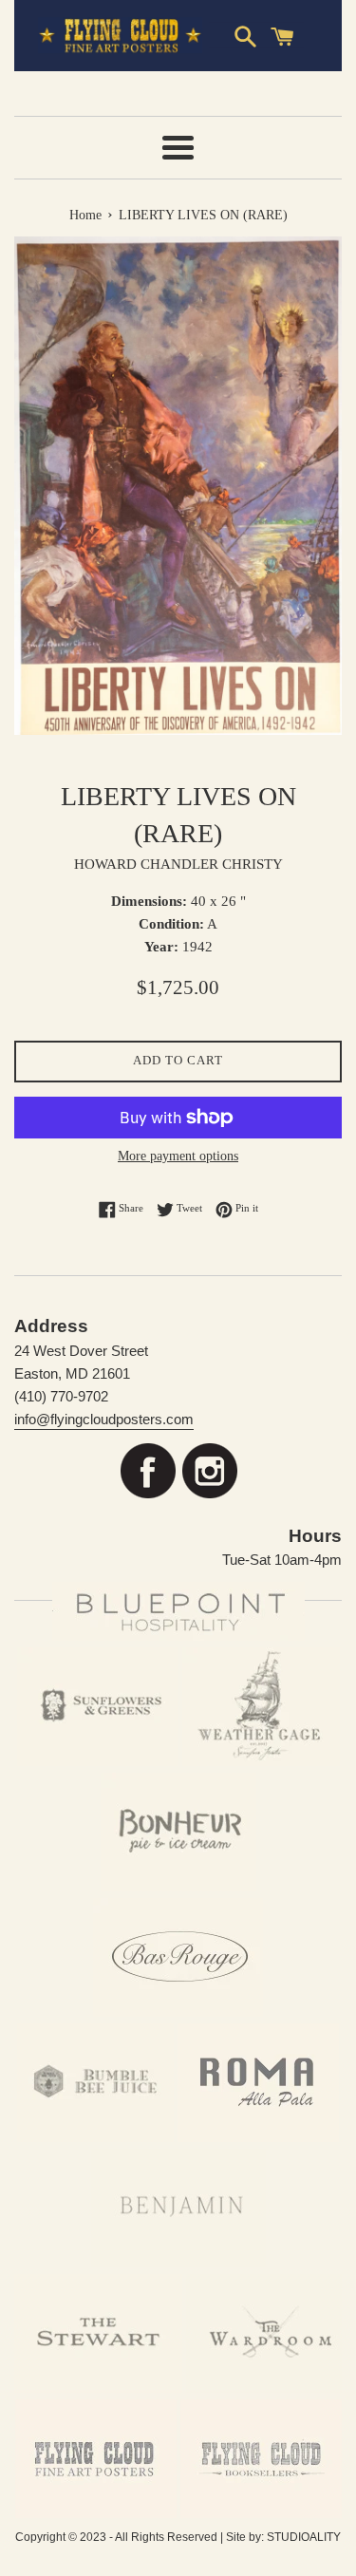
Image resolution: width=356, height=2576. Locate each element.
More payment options (178, 1156)
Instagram (209, 1471)
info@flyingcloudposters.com (104, 1419)
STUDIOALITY (304, 2537)
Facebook (148, 1471)
